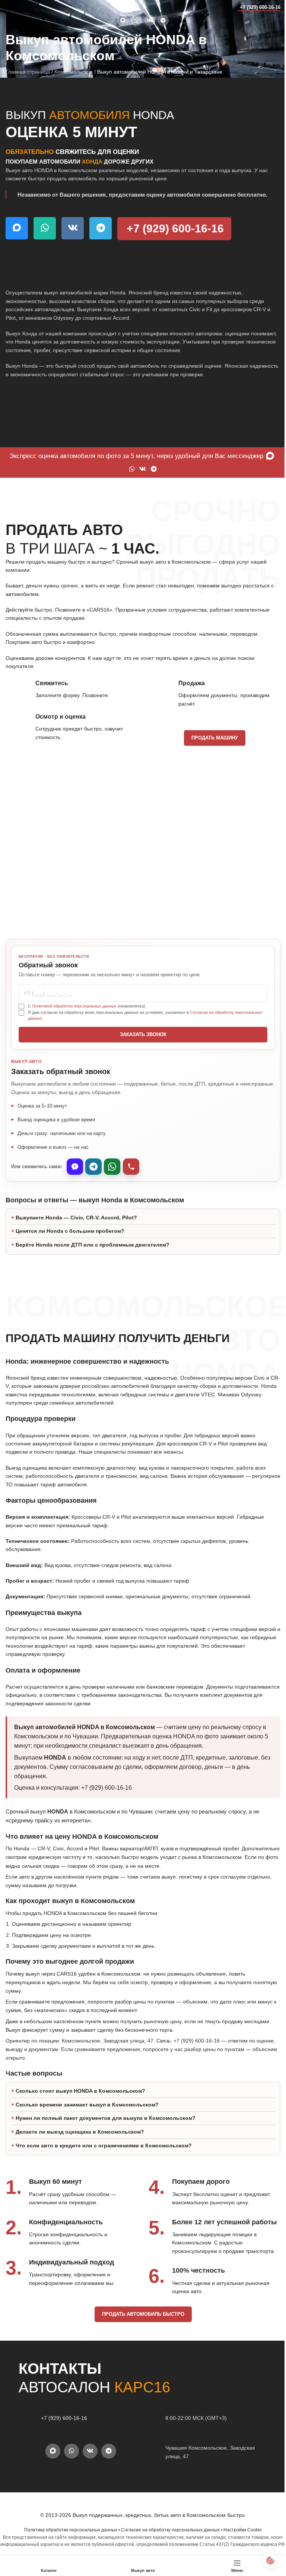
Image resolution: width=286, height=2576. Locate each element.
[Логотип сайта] (20, 7)
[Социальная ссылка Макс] (123, 20)
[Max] (75, 1167)
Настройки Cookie (240, 2530)
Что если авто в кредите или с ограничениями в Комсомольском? (104, 2145)
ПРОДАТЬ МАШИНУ (215, 738)
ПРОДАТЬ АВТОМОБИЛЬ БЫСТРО (140, 2314)
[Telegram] (93, 1167)
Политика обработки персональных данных (68, 2530)
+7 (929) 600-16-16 (260, 7)
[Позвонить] (131, 1167)
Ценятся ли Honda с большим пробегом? (70, 1231)
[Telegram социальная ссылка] (163, 20)
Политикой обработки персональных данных (74, 1006)
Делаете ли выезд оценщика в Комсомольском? (80, 2132)
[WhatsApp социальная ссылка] (136, 20)
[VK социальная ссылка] (150, 20)
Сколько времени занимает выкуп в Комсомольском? (87, 2105)
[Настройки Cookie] (265, 2560)
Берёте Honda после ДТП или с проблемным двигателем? (93, 1245)
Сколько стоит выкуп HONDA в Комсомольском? (80, 2091)
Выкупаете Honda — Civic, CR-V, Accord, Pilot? (76, 1218)
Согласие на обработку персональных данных (168, 2530)
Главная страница (28, 72)
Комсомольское (74, 72)
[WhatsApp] (112, 1167)
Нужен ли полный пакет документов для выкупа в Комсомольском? (106, 2118)
